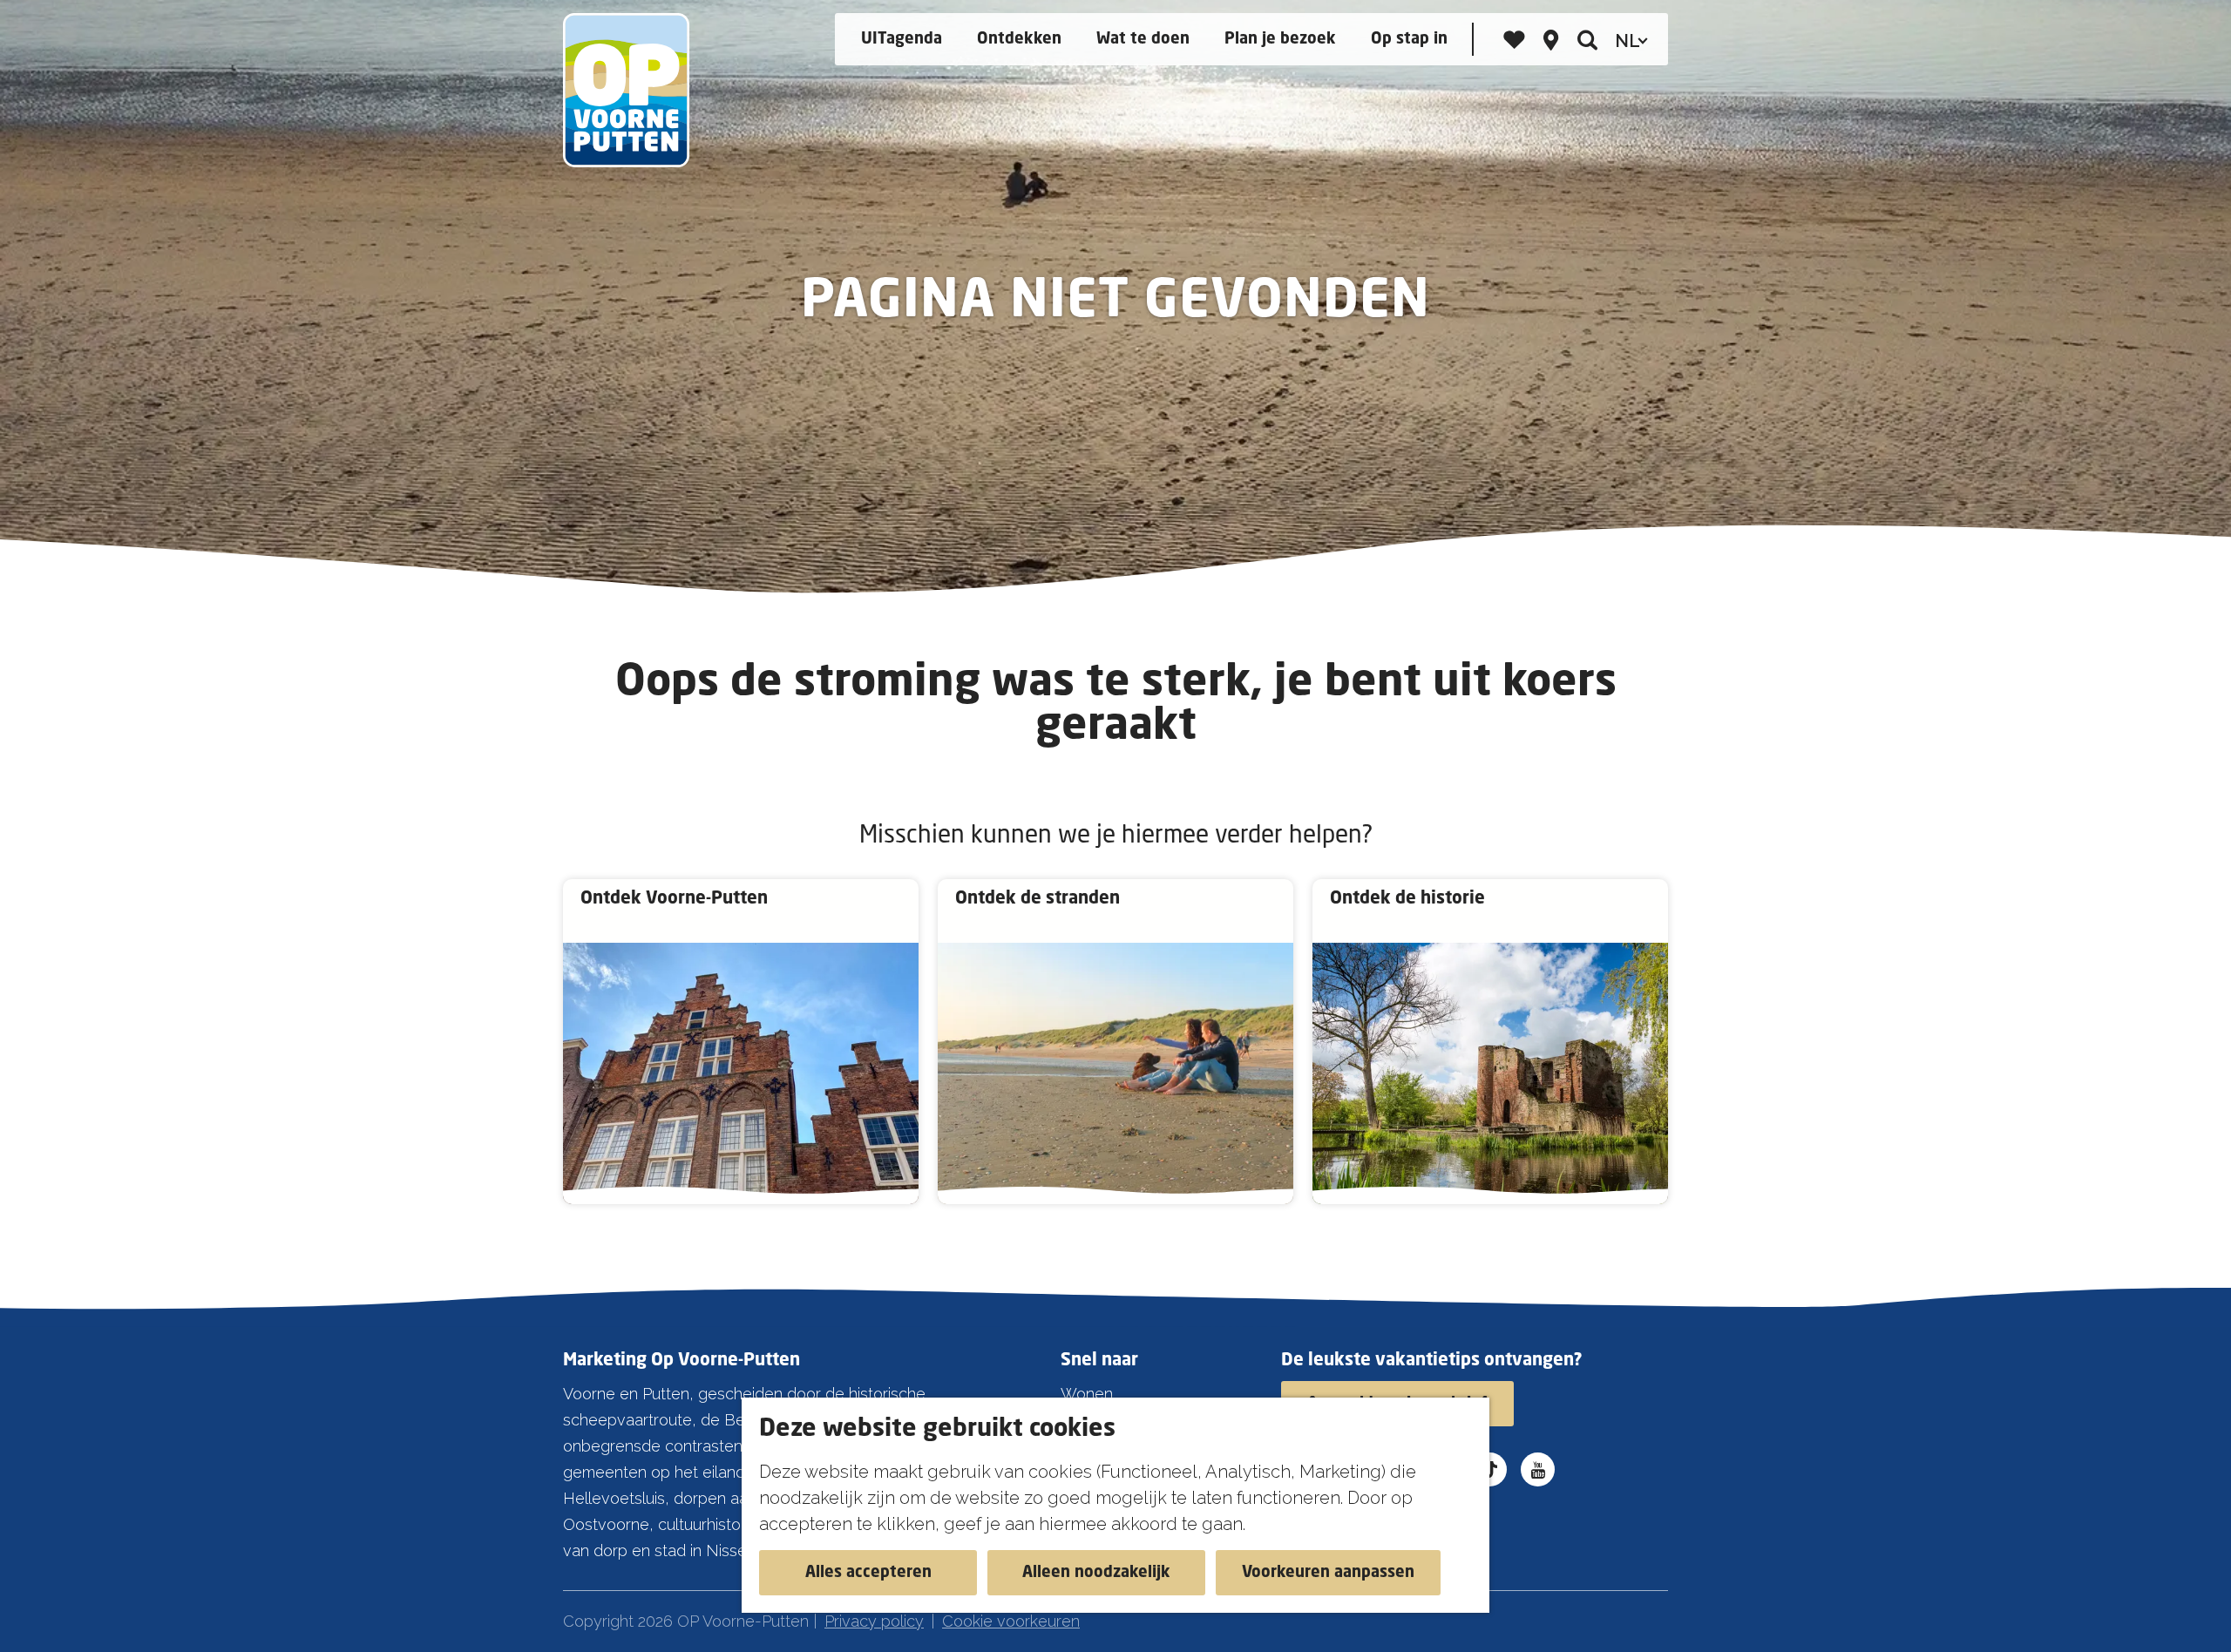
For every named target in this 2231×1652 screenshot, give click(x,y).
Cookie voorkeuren (1011, 1621)
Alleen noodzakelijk (1096, 1573)
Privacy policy (874, 1621)
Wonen (1087, 1394)
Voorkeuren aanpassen (1328, 1573)
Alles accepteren (868, 1573)
